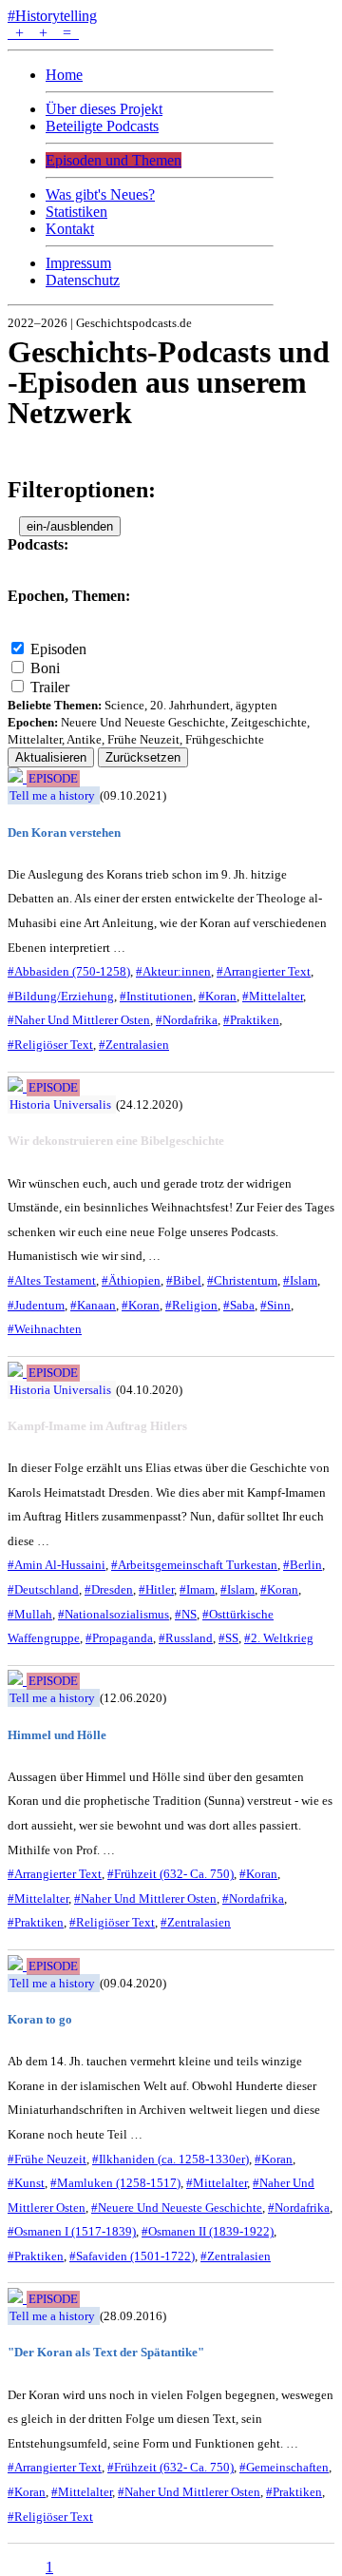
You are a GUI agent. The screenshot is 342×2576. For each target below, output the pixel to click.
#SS (228, 1638)
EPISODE (53, 779)
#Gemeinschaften (284, 2467)
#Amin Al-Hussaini (57, 1565)
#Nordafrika (187, 1020)
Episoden (58, 649)
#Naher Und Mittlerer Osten (79, 1020)
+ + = (43, 33)
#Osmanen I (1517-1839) (72, 2231)
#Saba (239, 1305)
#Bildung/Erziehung (61, 996)
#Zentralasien (134, 1045)
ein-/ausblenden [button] (70, 526)
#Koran (218, 996)
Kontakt (70, 229)
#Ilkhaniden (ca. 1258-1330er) (171, 2159)
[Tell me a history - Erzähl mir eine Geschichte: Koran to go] (17, 1965)
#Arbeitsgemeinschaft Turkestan (194, 1565)
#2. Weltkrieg (279, 1638)
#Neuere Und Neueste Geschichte (177, 2208)
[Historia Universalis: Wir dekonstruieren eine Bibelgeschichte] (17, 1086)
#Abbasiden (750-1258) (69, 971)
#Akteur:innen (173, 971)
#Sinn (275, 1305)
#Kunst (26, 2183)
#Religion (191, 1305)
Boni (45, 668)
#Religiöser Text (50, 1045)
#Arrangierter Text (264, 971)
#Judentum (36, 1305)
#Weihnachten (45, 1329)
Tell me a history (52, 795)
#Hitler (156, 1589)
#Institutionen (156, 996)
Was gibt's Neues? (100, 194)
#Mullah (30, 1614)
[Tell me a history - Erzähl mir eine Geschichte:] (17, 2298)
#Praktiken (251, 1020)
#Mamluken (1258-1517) (115, 2183)
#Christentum (242, 1280)
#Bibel (184, 1280)
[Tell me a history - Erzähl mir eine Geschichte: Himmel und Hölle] (17, 1680)
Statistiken (76, 212)
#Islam (300, 1280)
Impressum (78, 263)
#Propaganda (119, 1638)
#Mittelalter (273, 996)
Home (64, 75)
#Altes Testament (52, 1280)
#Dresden (109, 1589)
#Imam (197, 1589)
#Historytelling (52, 16)
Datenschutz (83, 280)
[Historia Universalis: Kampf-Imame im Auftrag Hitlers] (17, 1372)
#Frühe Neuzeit (47, 2159)
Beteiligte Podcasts (102, 126)
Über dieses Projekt (104, 109)
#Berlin (303, 1565)
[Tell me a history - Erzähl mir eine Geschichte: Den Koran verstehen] (17, 777)
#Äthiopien (131, 1280)
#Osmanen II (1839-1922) (208, 2231)
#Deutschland (43, 1589)
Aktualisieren (51, 757)
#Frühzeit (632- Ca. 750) (171, 1874)
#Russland (186, 1638)
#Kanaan (93, 1305)
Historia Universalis (60, 1104)
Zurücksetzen (143, 757)
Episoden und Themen (114, 160)
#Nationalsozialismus (114, 1614)
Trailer (50, 687)
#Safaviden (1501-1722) (132, 2256)
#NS (186, 1614)
